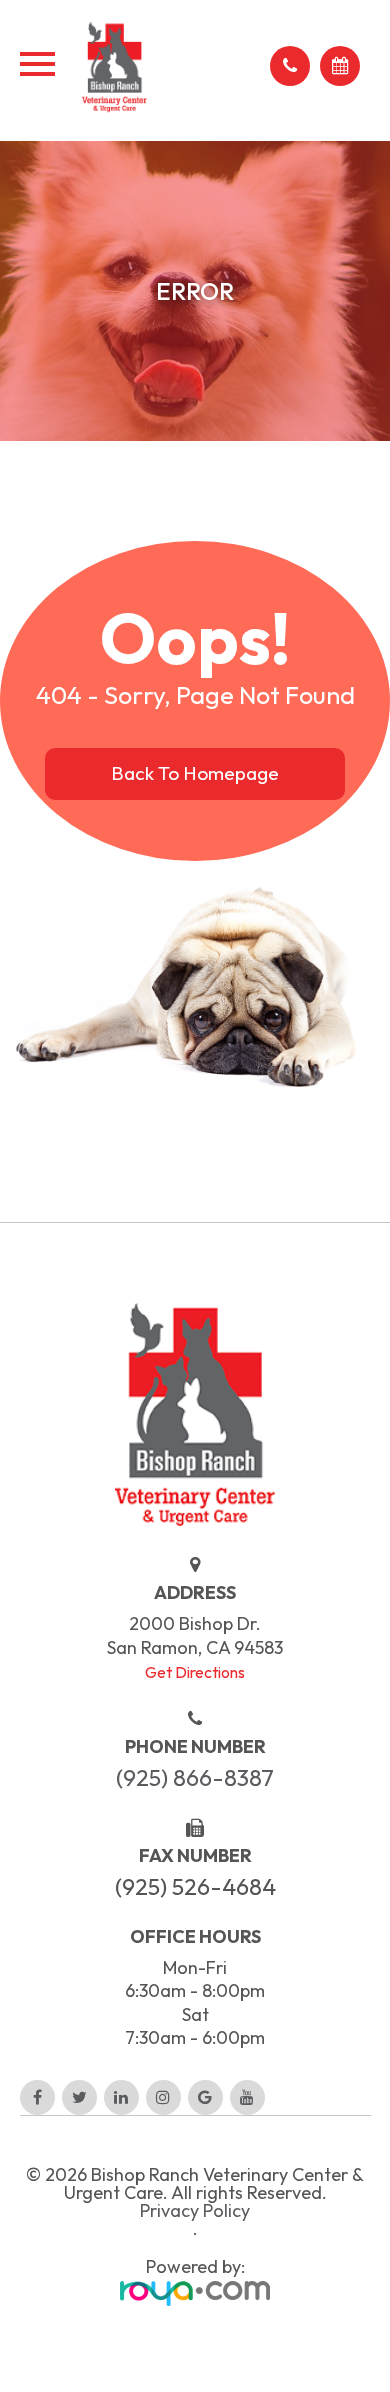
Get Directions (195, 1672)
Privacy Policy (195, 2211)
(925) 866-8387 (195, 1777)
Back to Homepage (195, 773)
